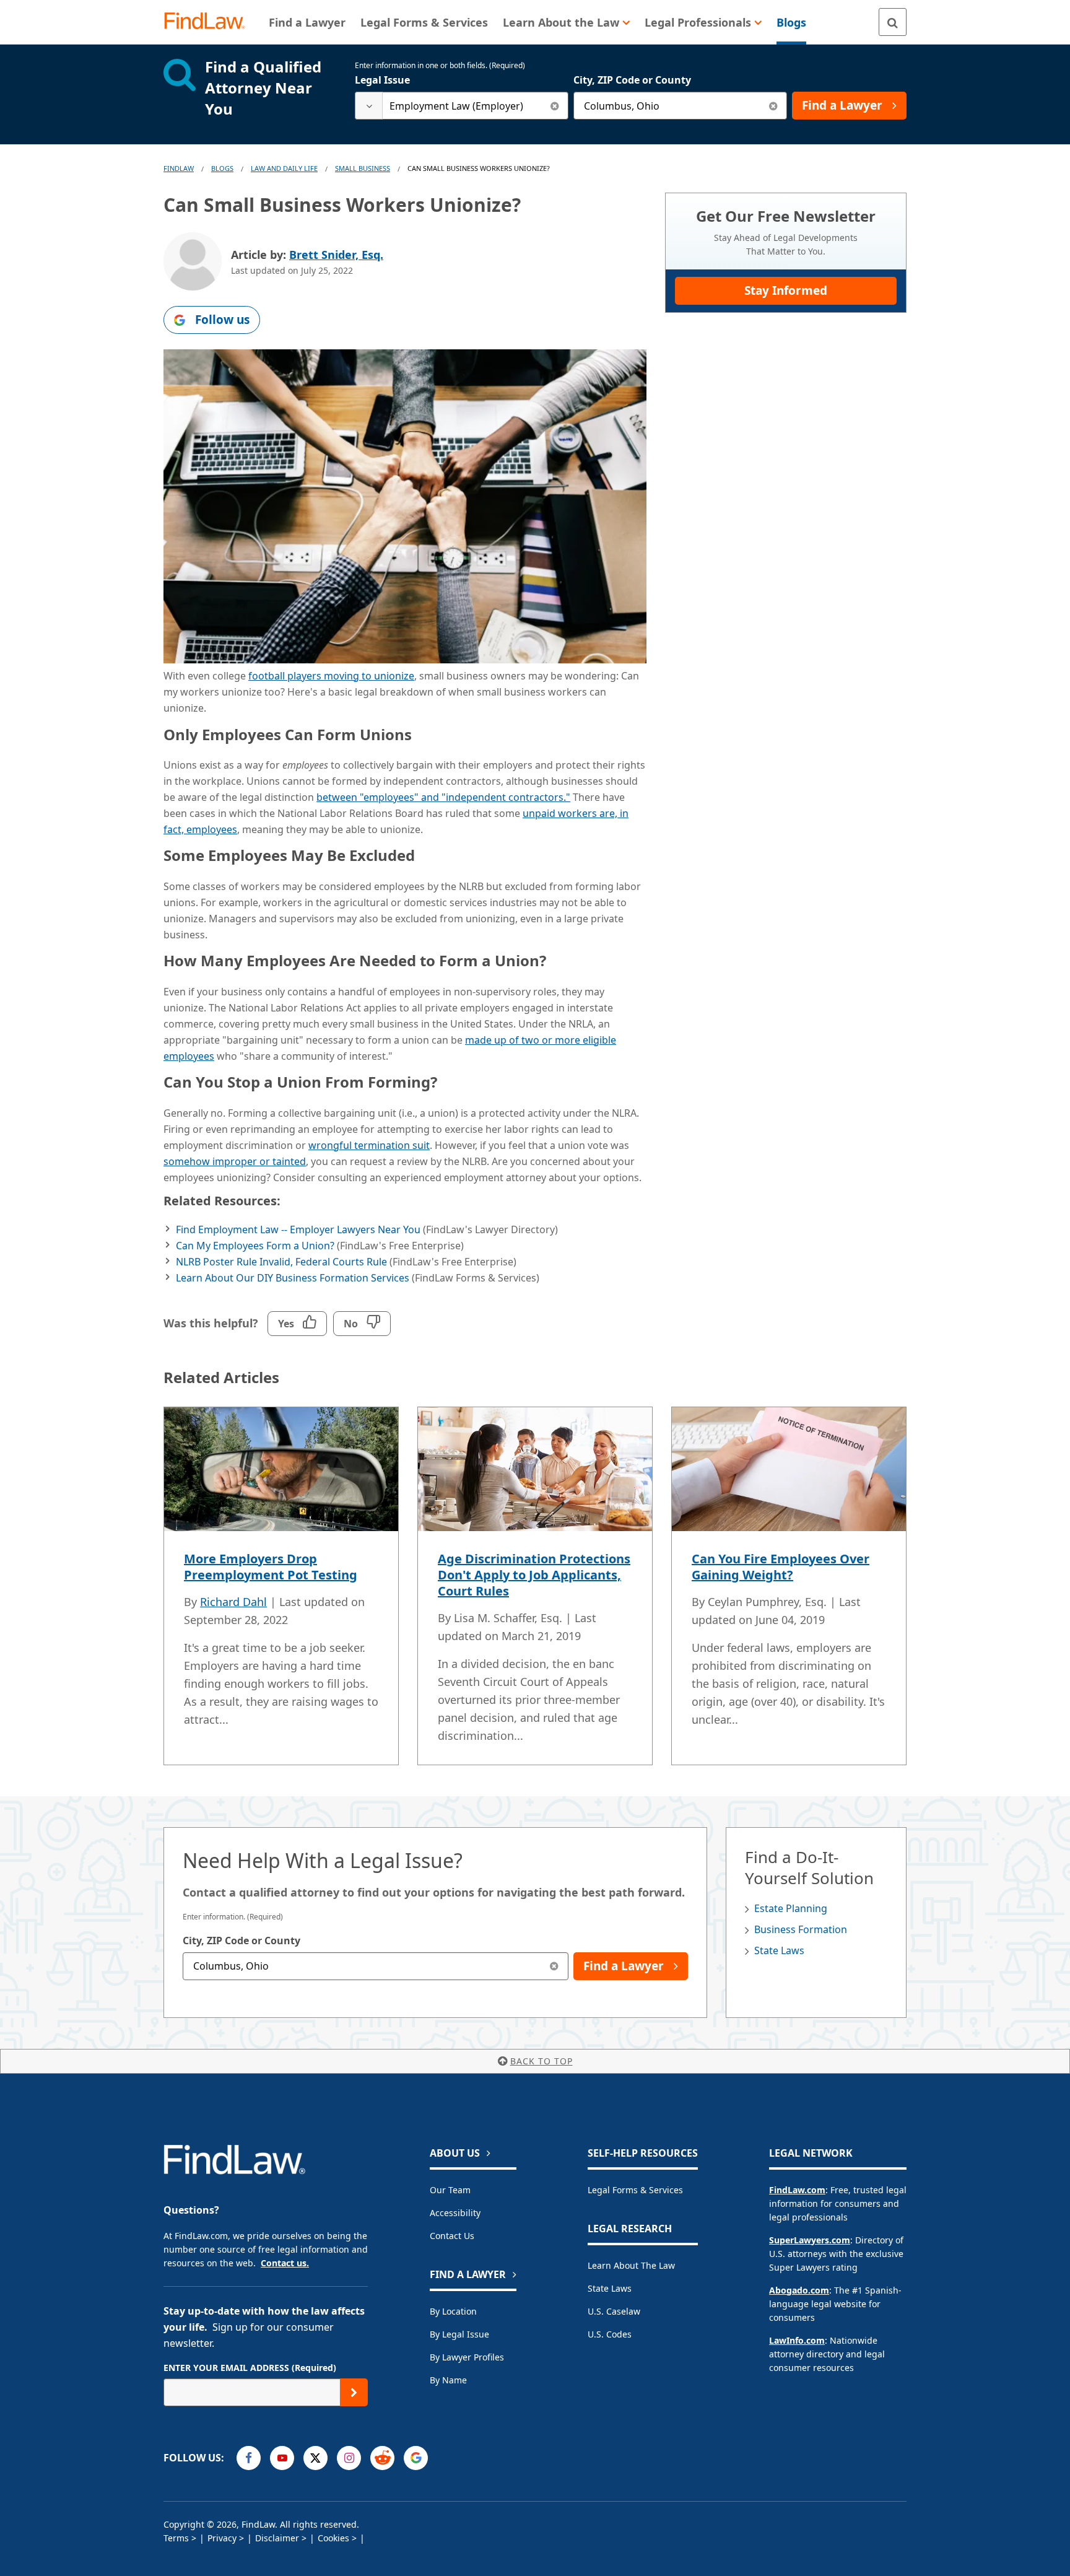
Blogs (222, 168)
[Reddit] (382, 2458)
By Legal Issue (459, 2334)
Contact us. (285, 2263)
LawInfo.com (797, 2340)
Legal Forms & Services (635, 2190)
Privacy (222, 2538)
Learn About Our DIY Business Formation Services (293, 1278)
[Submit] (354, 2392)
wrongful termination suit (369, 1145)
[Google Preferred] (416, 2458)
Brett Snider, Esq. (336, 255)
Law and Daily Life (284, 168)
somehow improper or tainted (235, 1161)
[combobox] (462, 106)
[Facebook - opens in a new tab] (249, 2458)
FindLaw (179, 168)
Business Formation (801, 1929)
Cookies (333, 2538)
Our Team (450, 2190)
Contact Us (452, 2236)
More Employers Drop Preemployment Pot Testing (271, 1567)
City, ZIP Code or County (632, 80)
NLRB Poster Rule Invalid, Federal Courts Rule (281, 1262)
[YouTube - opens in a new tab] (282, 2458)
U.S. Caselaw (614, 2311)
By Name (448, 2380)
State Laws (779, 1950)
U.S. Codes (610, 2334)
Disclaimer (277, 2538)
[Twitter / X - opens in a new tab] (315, 2458)
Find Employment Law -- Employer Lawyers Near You (298, 1229)
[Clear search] (555, 106)
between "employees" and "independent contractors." (443, 797)
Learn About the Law (631, 2265)
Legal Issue (382, 80)
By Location (453, 2311)
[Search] (893, 22)
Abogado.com (799, 2290)
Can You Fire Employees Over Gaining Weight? (781, 1567)
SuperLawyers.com (810, 2240)
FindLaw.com (797, 2190)
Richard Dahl (233, 1602)
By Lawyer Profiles (467, 2357)
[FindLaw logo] (210, 22)
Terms (176, 2538)
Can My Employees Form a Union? (255, 1246)
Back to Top (542, 2061)
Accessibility (455, 2213)
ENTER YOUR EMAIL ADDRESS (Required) (250, 2368)
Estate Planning (791, 1908)
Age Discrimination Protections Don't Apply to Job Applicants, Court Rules (534, 1575)
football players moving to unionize (331, 676)
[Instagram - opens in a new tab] (349, 2458)
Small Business (363, 168)
